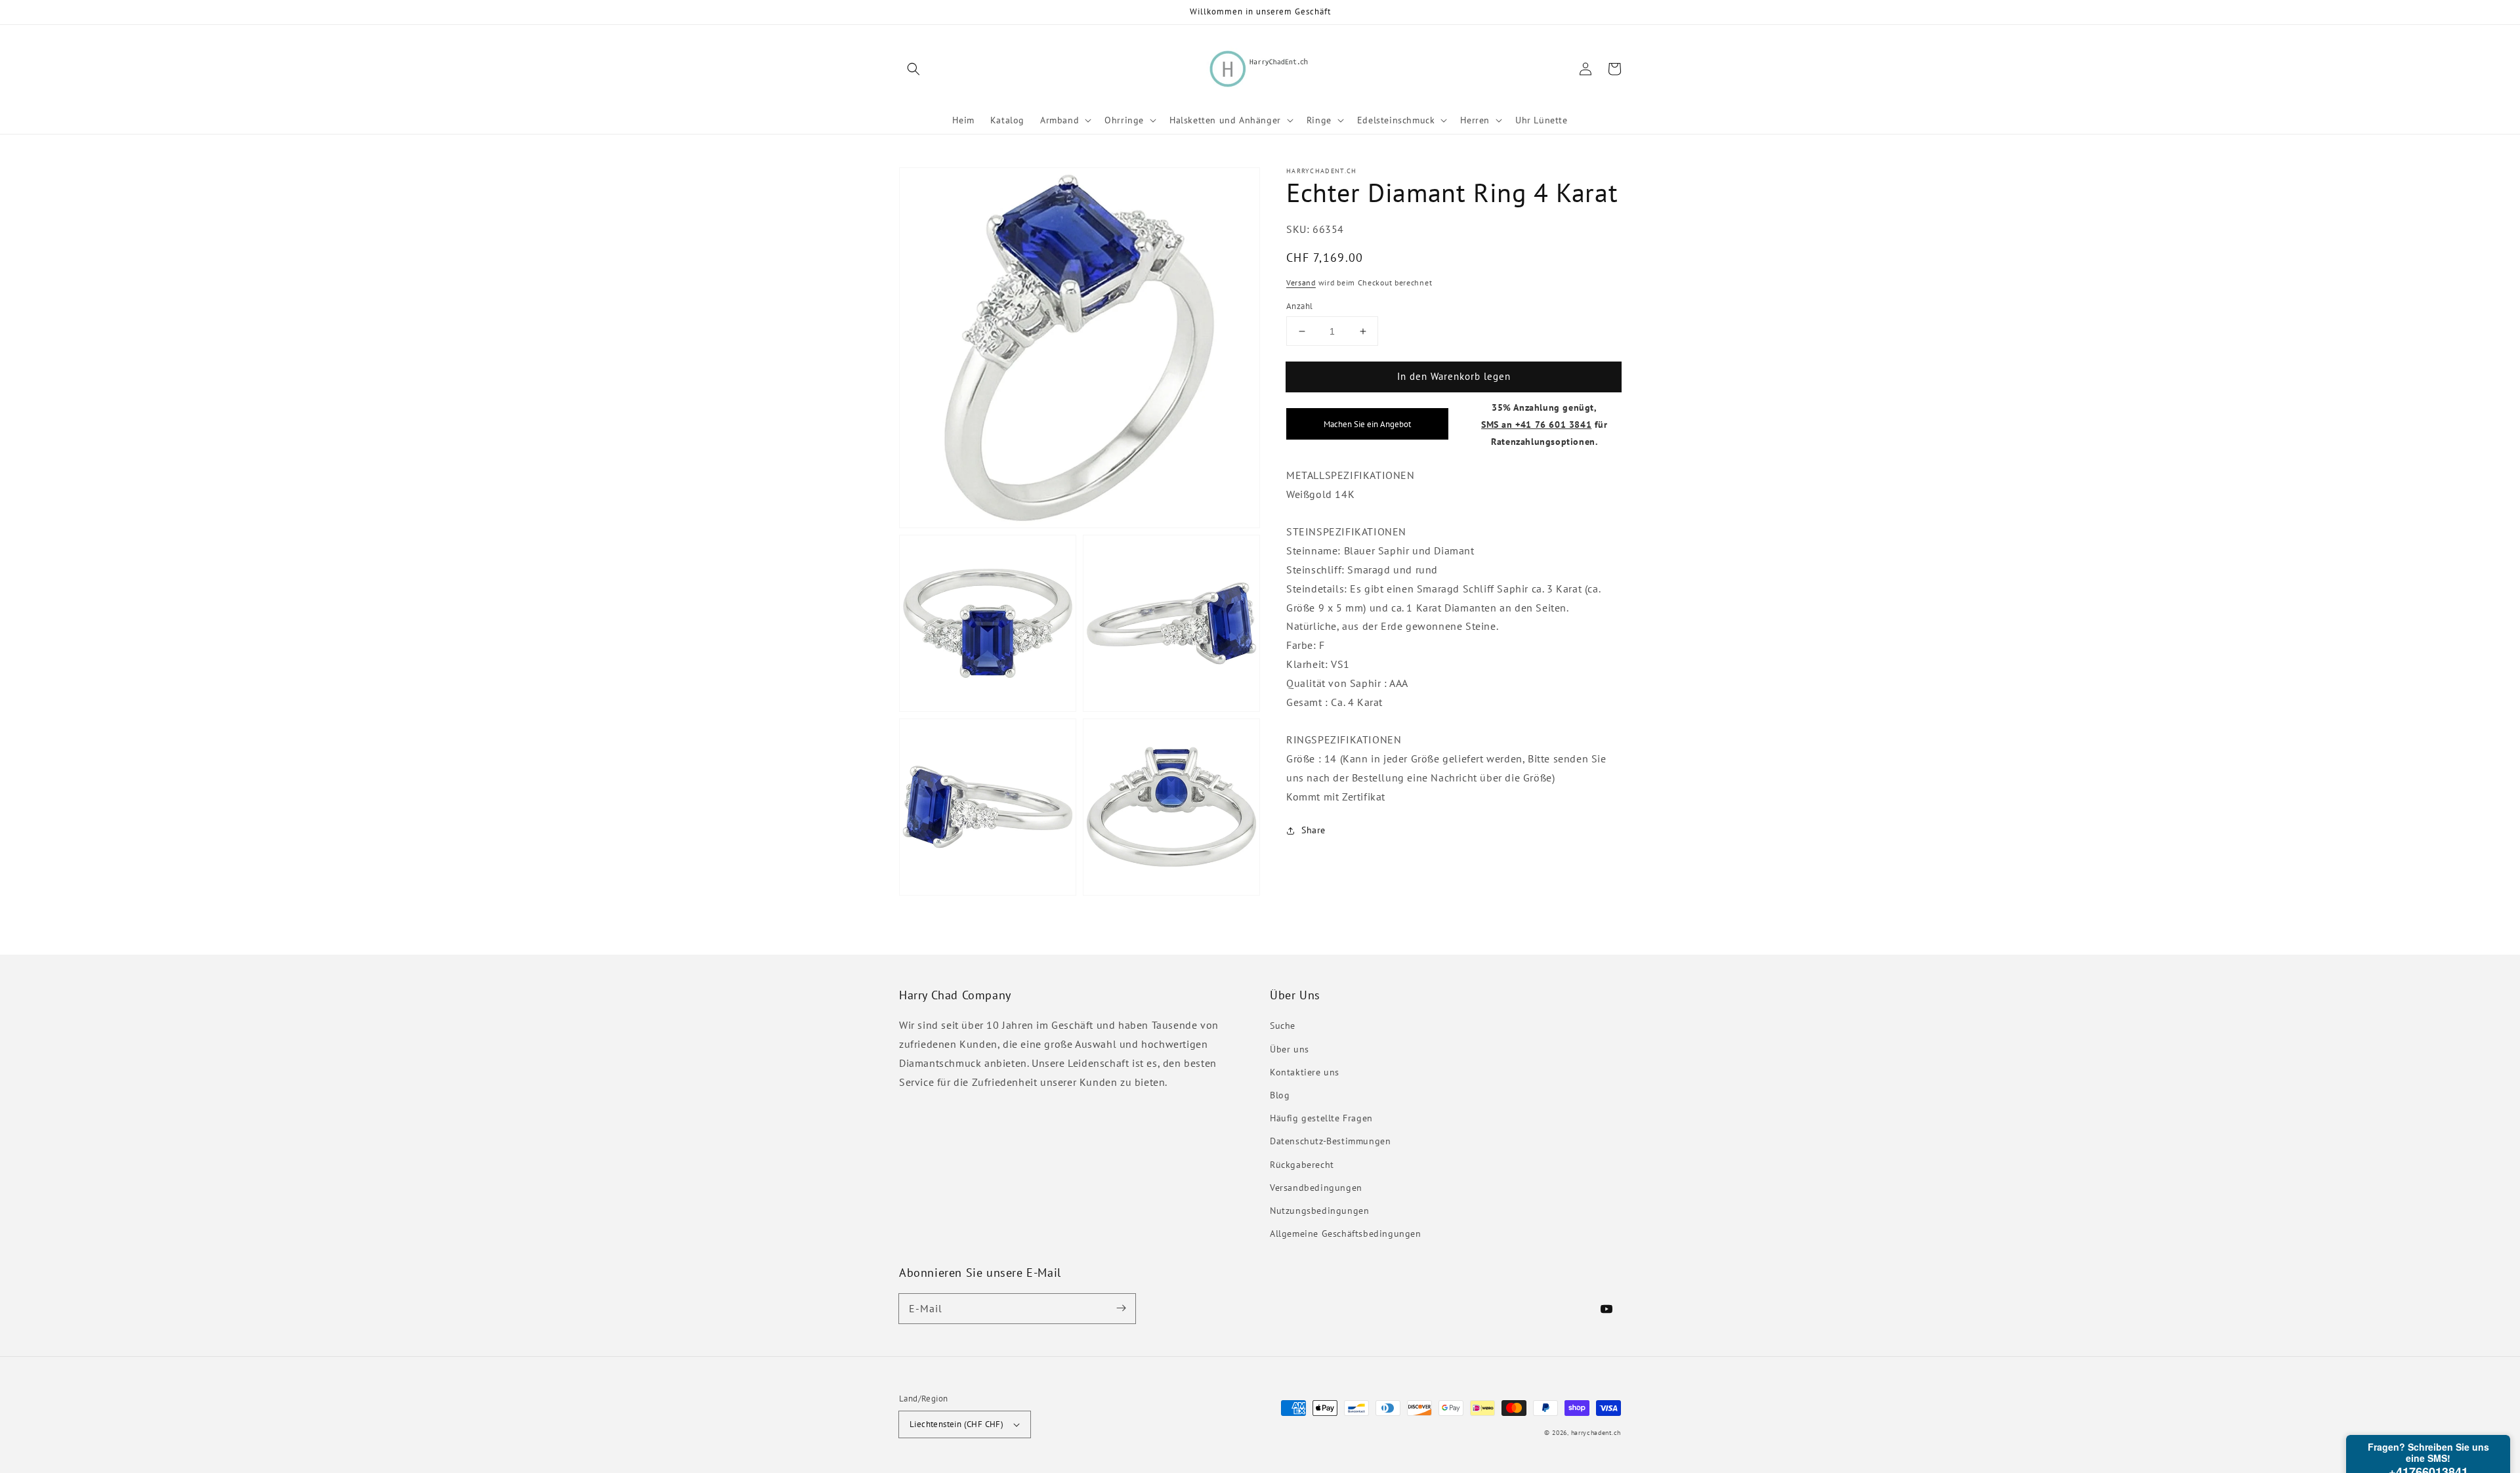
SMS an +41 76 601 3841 (1536, 424)
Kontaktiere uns (1305, 1072)
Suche (1283, 1026)
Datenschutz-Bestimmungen (1330, 1141)
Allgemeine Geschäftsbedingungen (1346, 1234)
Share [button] (1313, 831)
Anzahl (1299, 306)
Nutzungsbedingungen (1319, 1211)
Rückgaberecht (1302, 1165)
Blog (1280, 1095)
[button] (913, 69)
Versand (1301, 283)
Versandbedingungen (1316, 1188)
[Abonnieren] (1121, 1308)
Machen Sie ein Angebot (1367, 425)
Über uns (1290, 1049)
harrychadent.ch (1596, 1433)
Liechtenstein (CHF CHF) (956, 1424)
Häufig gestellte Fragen (1321, 1118)
